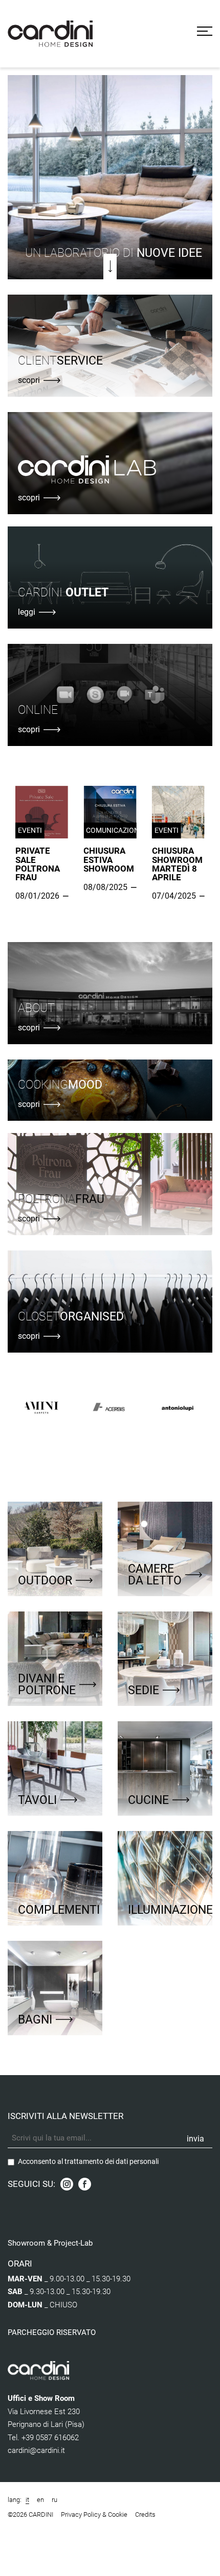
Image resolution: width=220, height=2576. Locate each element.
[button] (18, 175)
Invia (195, 2139)
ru (54, 2500)
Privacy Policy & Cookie (94, 2514)
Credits (145, 2514)
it (27, 2500)
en (40, 2500)
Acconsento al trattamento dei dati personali (88, 2161)
